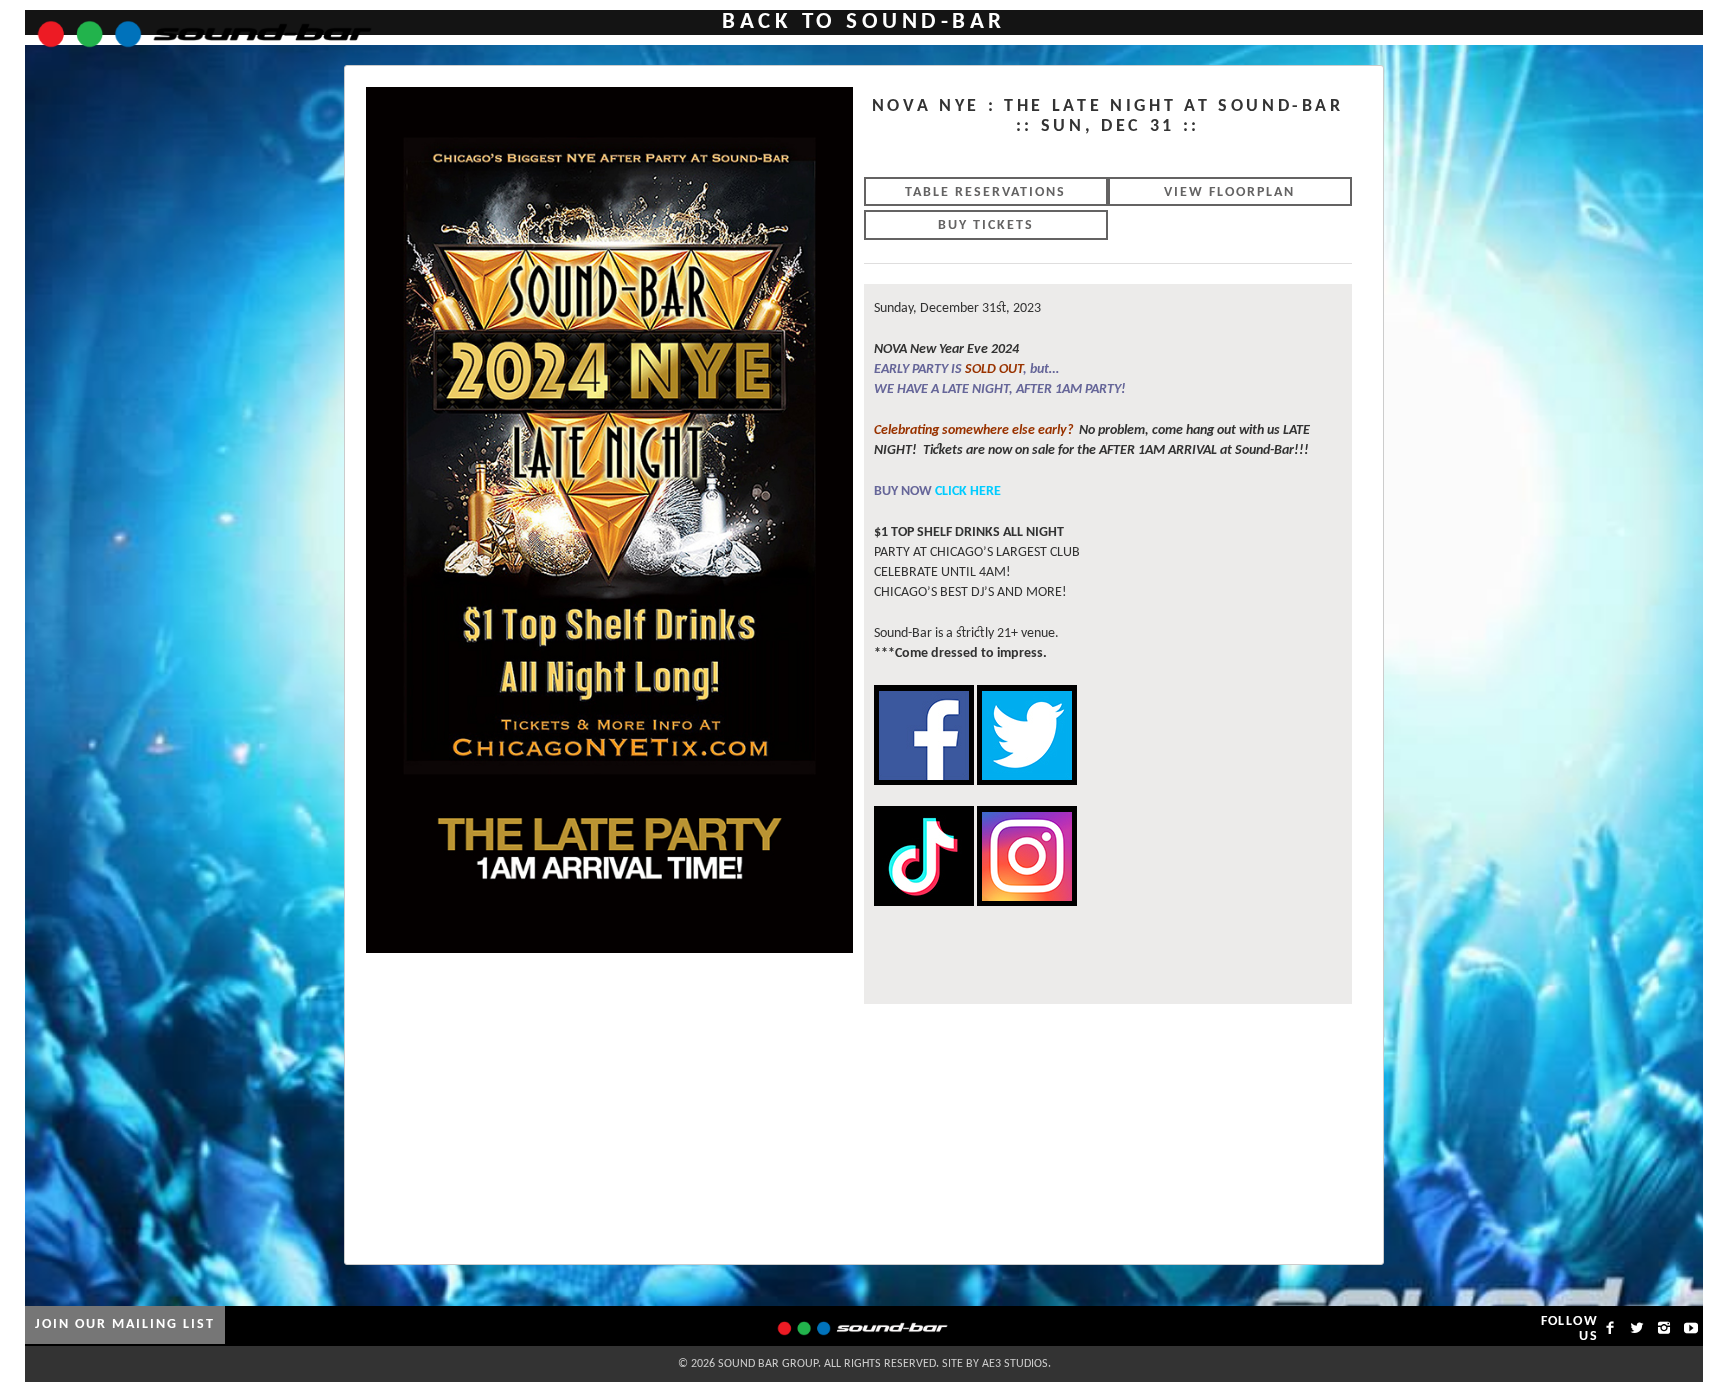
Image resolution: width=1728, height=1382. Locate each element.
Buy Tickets (986, 225)
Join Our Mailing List (125, 1324)
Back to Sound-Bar (864, 22)
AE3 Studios (1015, 1364)
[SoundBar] (192, 25)
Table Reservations (985, 192)
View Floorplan (1229, 192)
